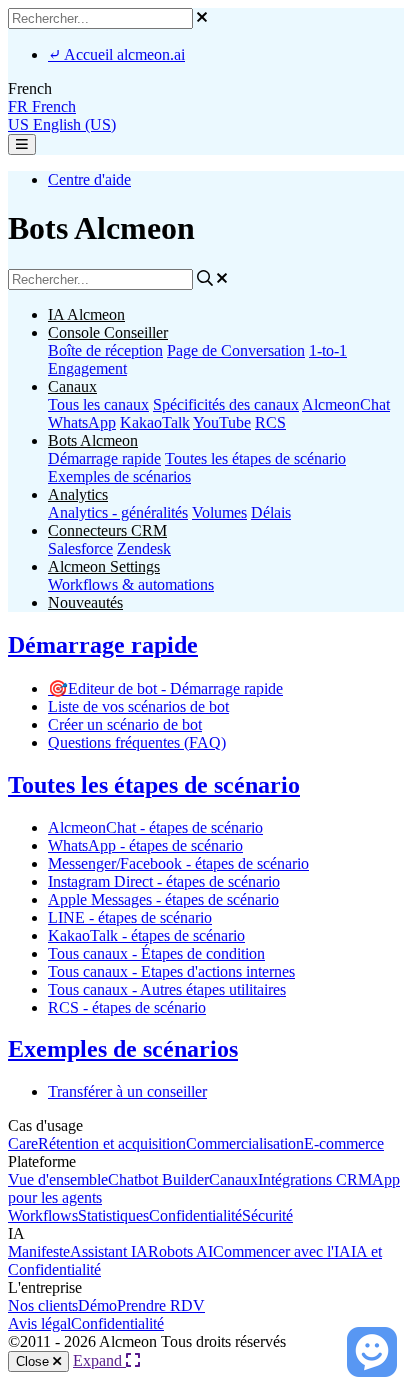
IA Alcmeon (86, 314)
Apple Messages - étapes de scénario (163, 899)
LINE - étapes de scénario (130, 917)
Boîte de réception (105, 350)
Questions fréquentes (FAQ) (137, 742)
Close (34, 1361)
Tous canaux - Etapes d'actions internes (171, 971)
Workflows (43, 1215)
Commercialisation (245, 1143)
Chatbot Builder (158, 1179)
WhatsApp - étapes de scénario (145, 845)
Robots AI (180, 1251)
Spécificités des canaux (226, 404)
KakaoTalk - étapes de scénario (146, 935)
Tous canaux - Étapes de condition (156, 953)
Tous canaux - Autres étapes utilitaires (167, 989)
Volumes (219, 512)
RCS (270, 422)
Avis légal (39, 1323)
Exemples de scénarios (119, 476)
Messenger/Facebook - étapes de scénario (178, 863)
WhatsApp (82, 422)
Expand (99, 1360)
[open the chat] (372, 1352)
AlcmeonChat (346, 404)
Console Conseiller (108, 332)
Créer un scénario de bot (125, 724)
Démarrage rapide (104, 458)
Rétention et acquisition (112, 1143)
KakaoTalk (155, 422)
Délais (271, 512)
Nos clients (43, 1305)
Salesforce (80, 548)
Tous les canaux (98, 404)
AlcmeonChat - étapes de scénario (155, 827)
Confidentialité (195, 1215)
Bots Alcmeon (93, 440)
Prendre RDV (161, 1305)
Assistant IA (109, 1251)
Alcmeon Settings (104, 566)
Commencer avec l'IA (282, 1251)
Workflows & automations (131, 584)
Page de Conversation (236, 350)
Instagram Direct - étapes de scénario (164, 881)
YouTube (222, 422)
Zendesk (144, 548)
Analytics (78, 494)
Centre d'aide (89, 179)
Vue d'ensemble (58, 1179)
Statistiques (113, 1215)
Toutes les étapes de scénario (255, 458)
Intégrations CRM (315, 1179)
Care (23, 1143)
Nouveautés (85, 602)
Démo (97, 1305)
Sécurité (267, 1215)
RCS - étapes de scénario (127, 1007)
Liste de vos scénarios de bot (138, 706)
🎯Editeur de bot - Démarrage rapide (165, 688)
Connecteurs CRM (107, 530)
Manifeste (39, 1251)
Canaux (72, 386)
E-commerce (344, 1143)
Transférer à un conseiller (127, 1091)
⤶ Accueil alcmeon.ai (116, 54)
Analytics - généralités (118, 512)
